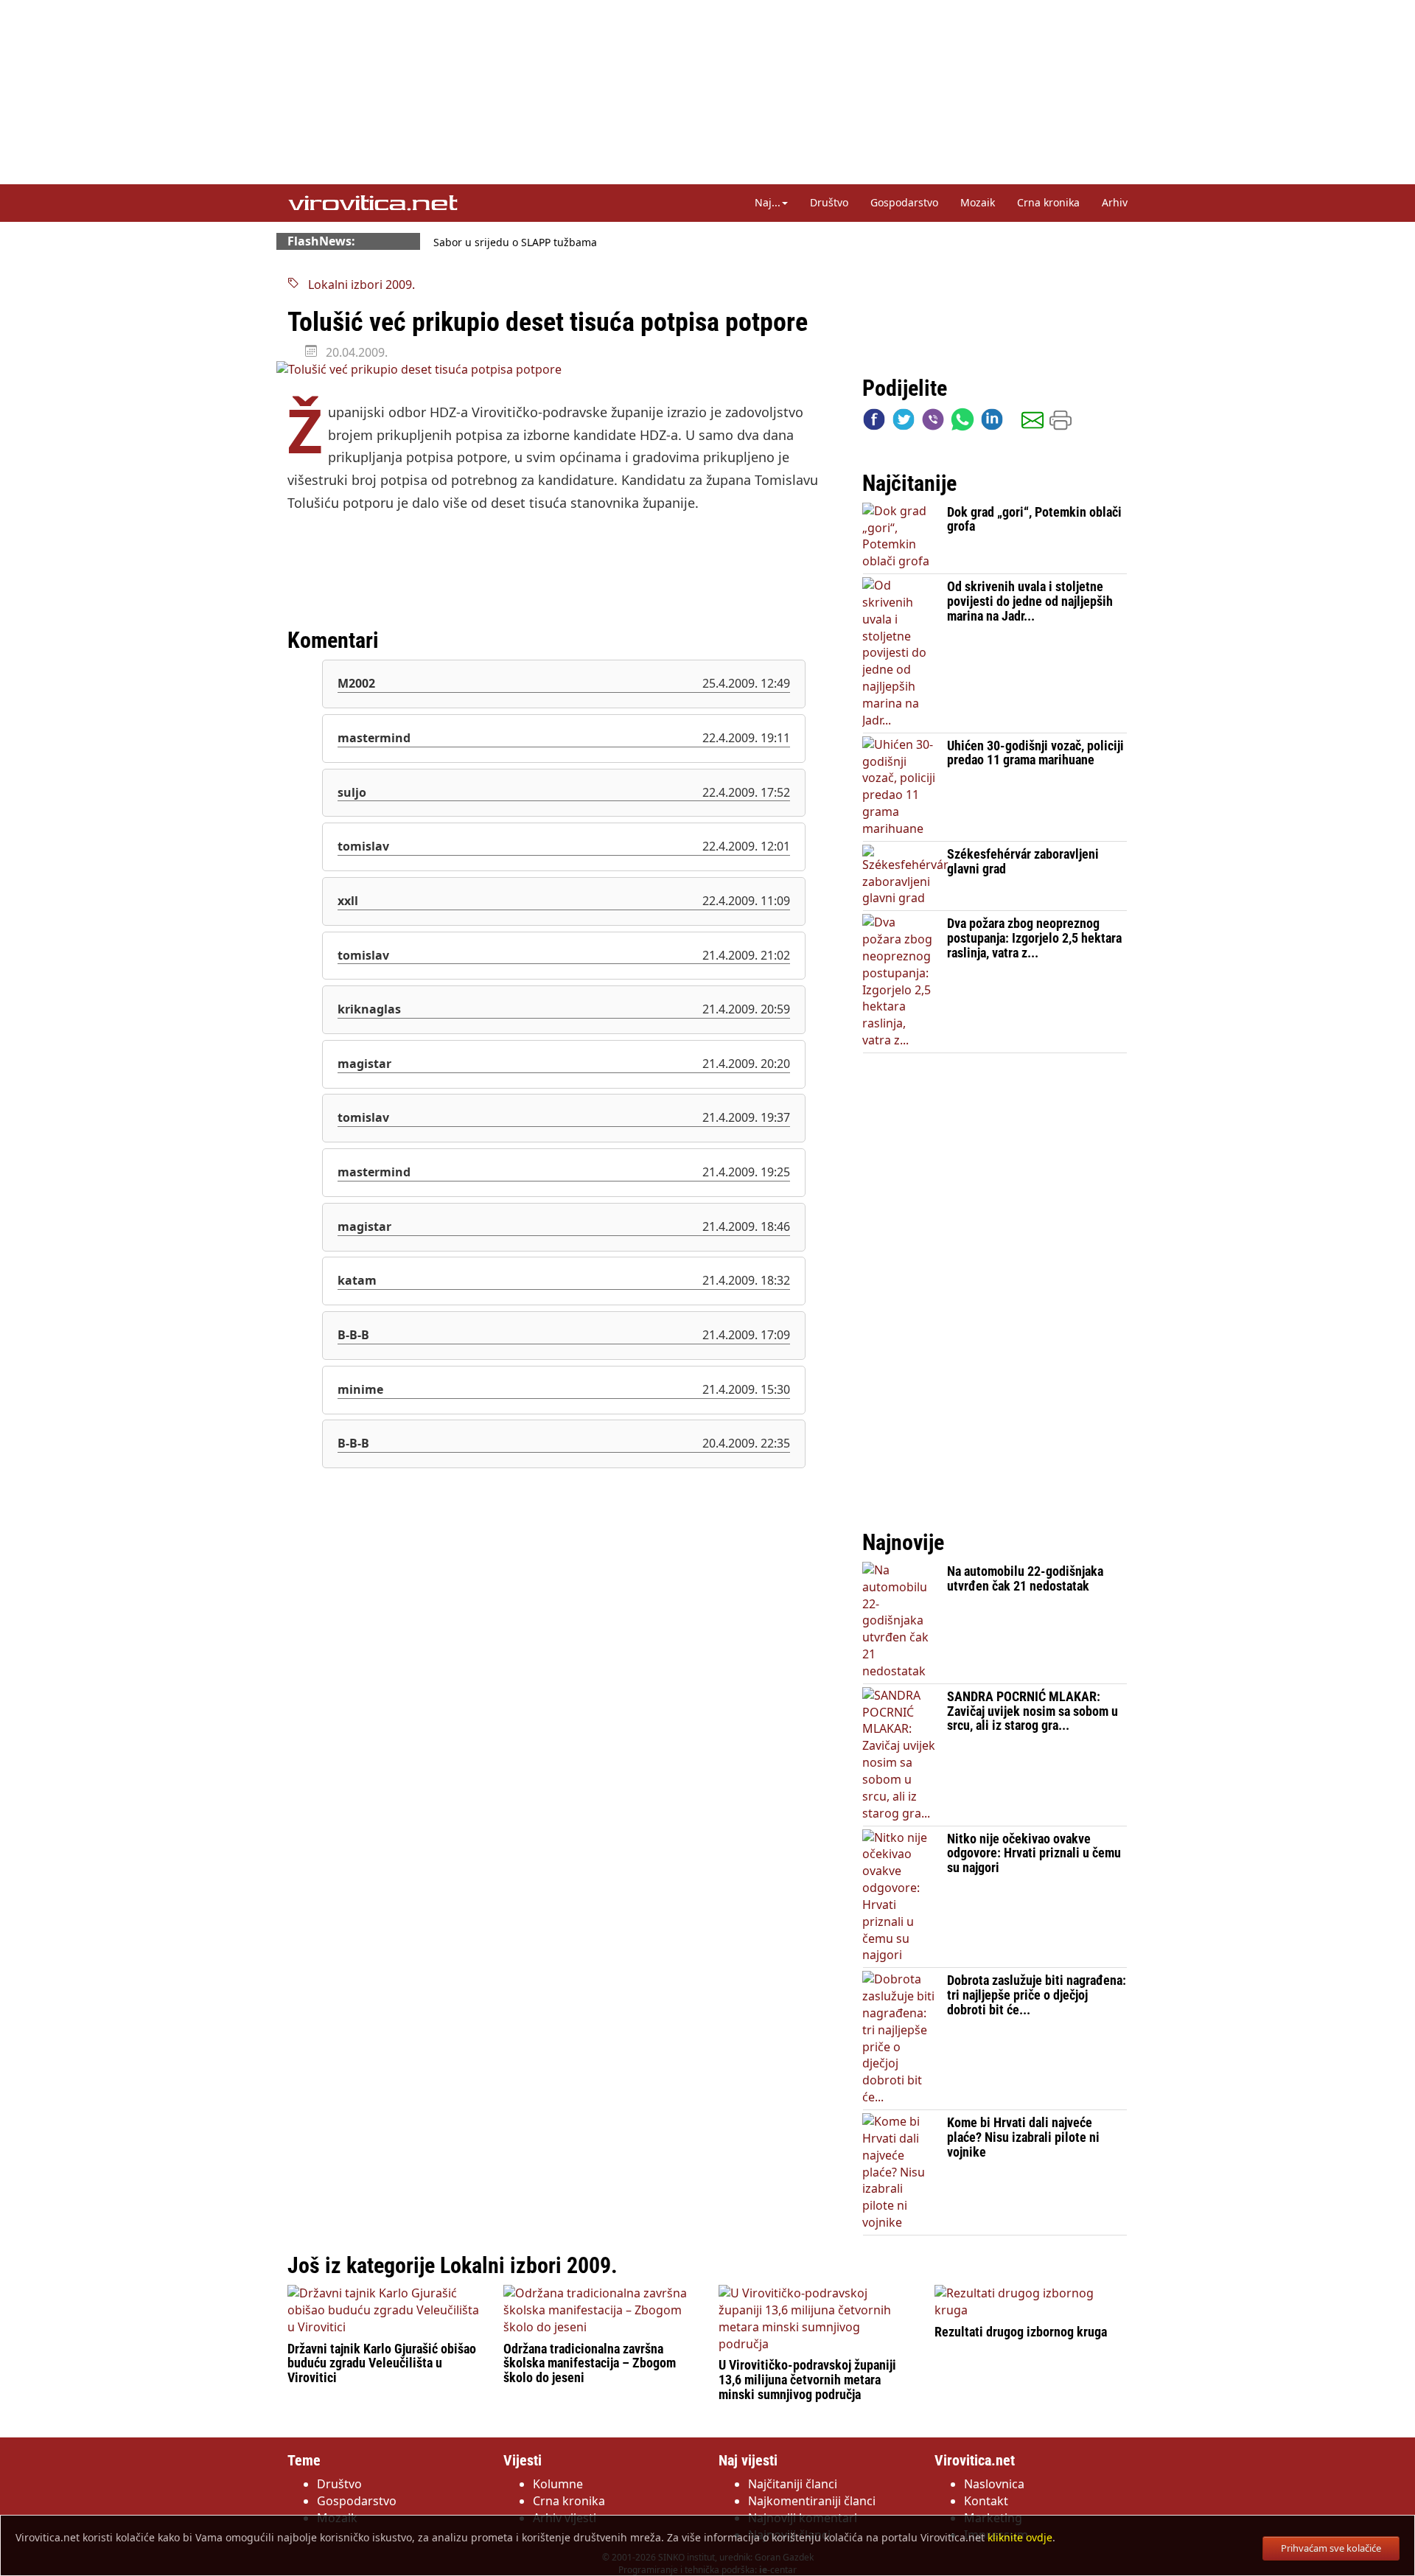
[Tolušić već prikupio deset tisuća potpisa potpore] (564, 370)
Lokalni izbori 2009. (357, 285)
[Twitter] (904, 423)
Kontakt (986, 2501)
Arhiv (1115, 202)
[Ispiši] (1061, 423)
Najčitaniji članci (793, 2484)
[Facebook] (874, 423)
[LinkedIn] (992, 423)
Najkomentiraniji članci (812, 2501)
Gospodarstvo (904, 202)
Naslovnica (994, 2484)
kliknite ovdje (1020, 2537)
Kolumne (558, 2484)
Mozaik (978, 202)
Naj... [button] (768, 202)
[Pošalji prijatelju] (1033, 423)
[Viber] (933, 423)
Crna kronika (1048, 202)
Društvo (829, 202)
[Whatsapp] (962, 423)
